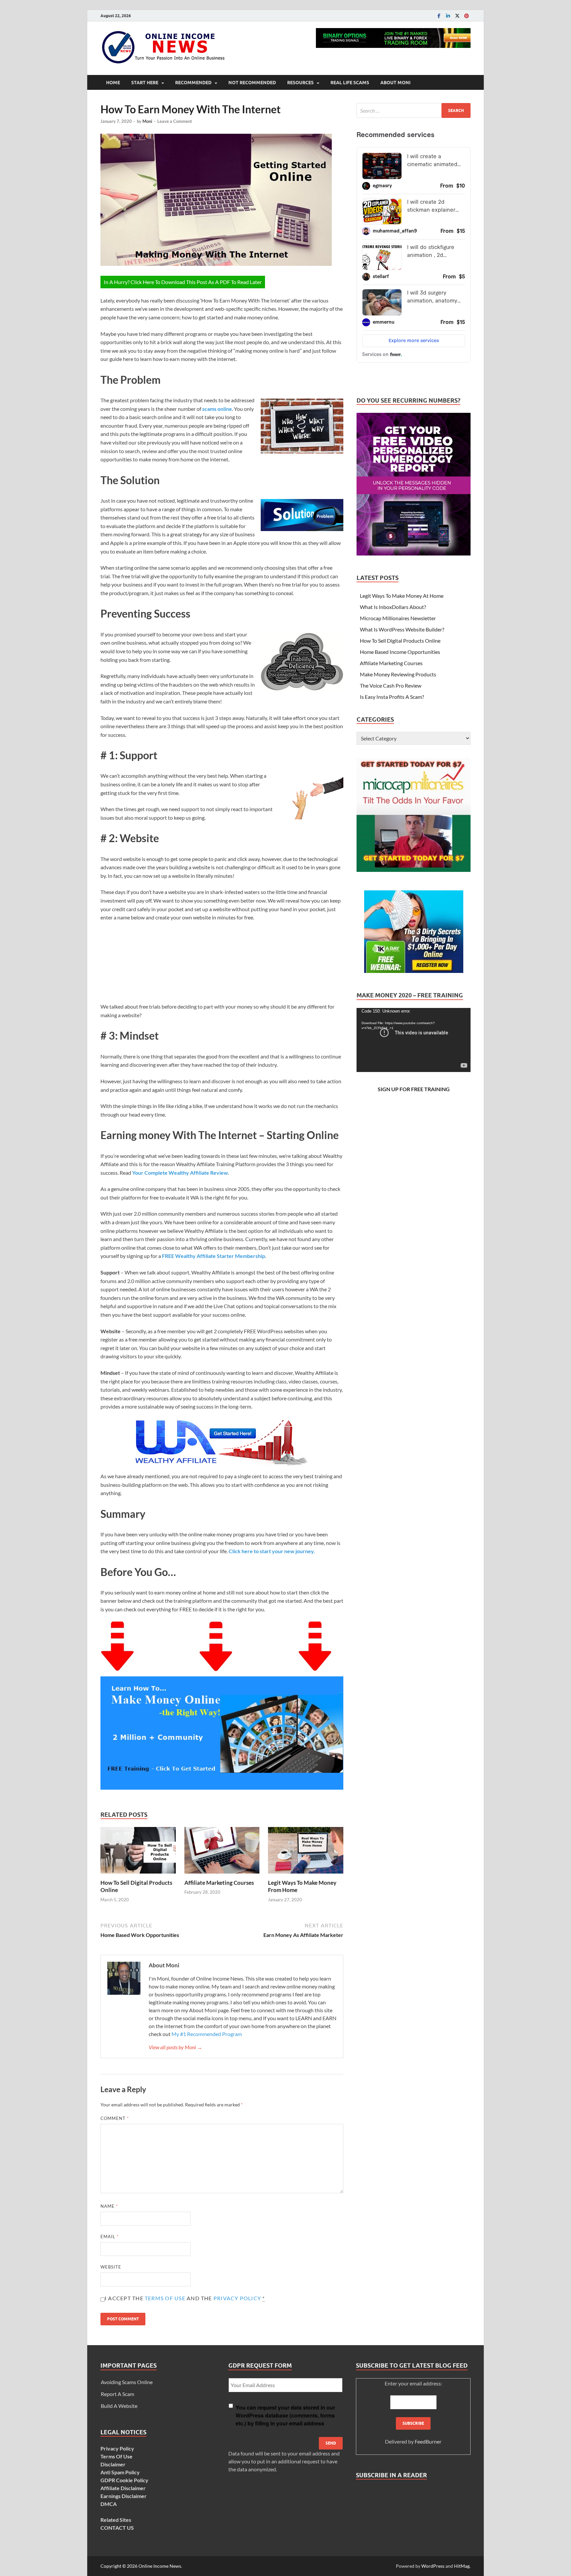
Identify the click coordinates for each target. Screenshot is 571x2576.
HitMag (462, 2566)
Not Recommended (252, 83)
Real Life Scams (350, 83)
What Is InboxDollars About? (393, 607)
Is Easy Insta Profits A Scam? (392, 697)
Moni (147, 121)
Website (111, 2267)
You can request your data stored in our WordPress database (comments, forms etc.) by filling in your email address (285, 2415)
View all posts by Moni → (175, 2047)
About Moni (395, 83)
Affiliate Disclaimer (123, 2488)
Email (110, 2236)
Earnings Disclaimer (124, 2496)
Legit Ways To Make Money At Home (402, 596)
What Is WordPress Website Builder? (402, 629)
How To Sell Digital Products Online (400, 641)
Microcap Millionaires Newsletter (398, 618)
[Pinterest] (467, 16)
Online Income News (160, 2566)
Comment (115, 2118)
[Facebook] (439, 16)
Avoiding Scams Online (127, 2382)
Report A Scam (117, 2394)
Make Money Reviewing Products (398, 674)
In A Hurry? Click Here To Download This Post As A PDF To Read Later (183, 282)
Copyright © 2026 (119, 2566)
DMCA (109, 2504)
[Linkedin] (448, 16)
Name (109, 2206)
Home (113, 83)
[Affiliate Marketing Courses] (222, 1852)
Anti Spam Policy (120, 2472)
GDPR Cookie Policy (124, 2480)
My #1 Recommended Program (207, 2034)
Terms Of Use (165, 2298)
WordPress (433, 2566)
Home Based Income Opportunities (400, 652)
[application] (414, 1040)
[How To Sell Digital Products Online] (138, 1852)
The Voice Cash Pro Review (391, 685)
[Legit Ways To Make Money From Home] (306, 1852)
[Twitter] (457, 16)
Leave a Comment (175, 121)
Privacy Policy (237, 2298)
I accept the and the (185, 2298)
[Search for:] (414, 110)
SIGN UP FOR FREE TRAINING (414, 1089)
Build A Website (119, 2406)
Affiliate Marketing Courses (219, 1883)
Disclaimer (113, 2464)
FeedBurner (428, 2441)
